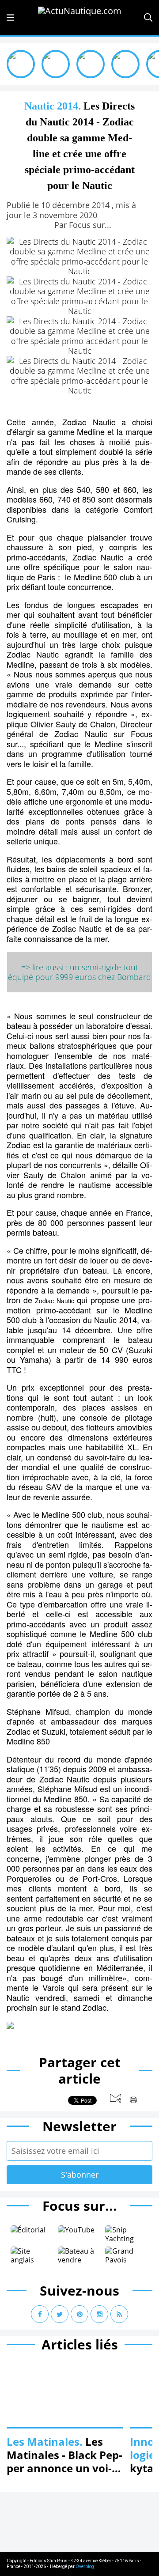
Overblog (85, 2567)
